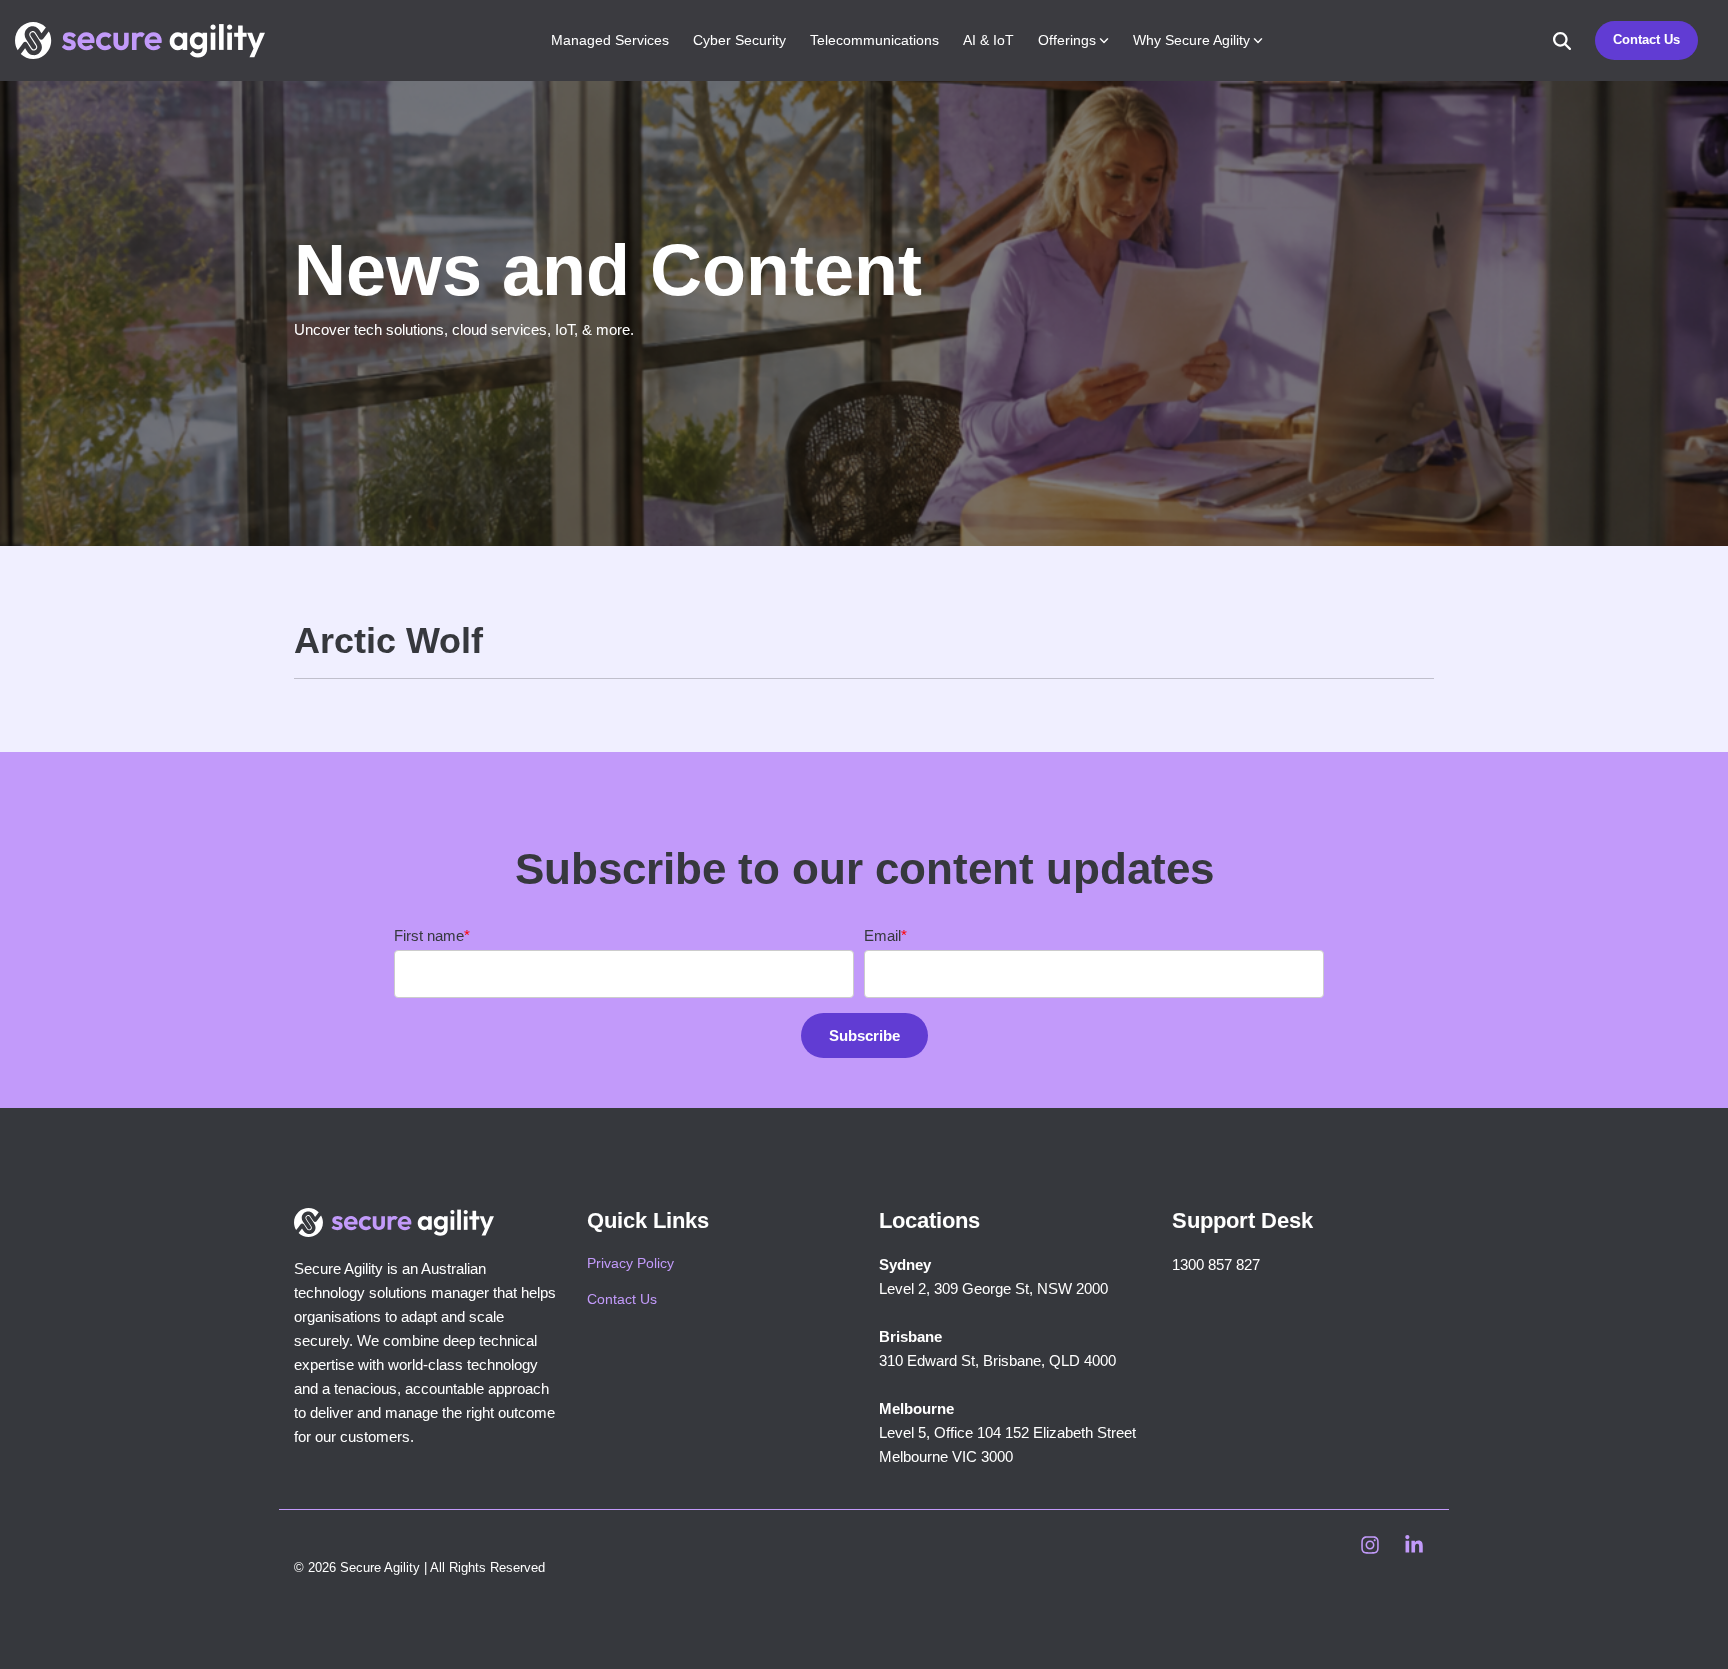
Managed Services (610, 40)
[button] (1372, 1547)
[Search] (1562, 40)
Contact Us (1646, 39)
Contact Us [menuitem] (622, 1299)
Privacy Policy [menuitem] (630, 1263)
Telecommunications (874, 40)
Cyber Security (739, 40)
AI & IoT (988, 40)
